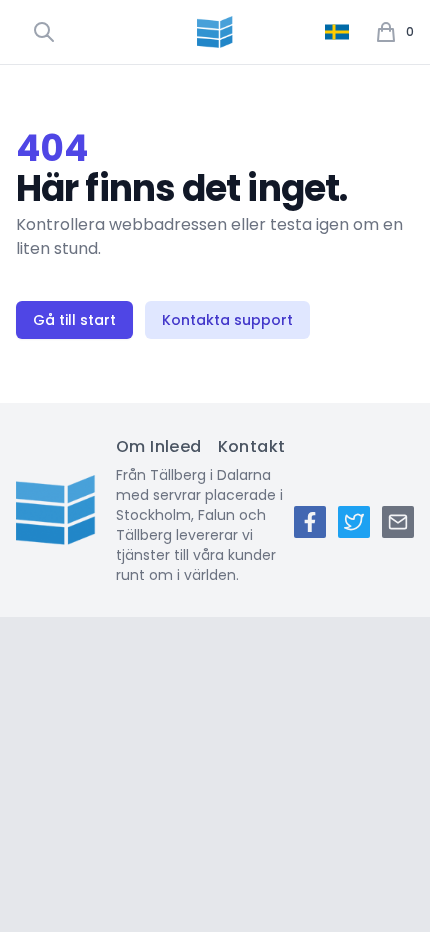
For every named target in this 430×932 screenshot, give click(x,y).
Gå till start (74, 320)
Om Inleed (159, 446)
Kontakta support (227, 320)
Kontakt (252, 446)
